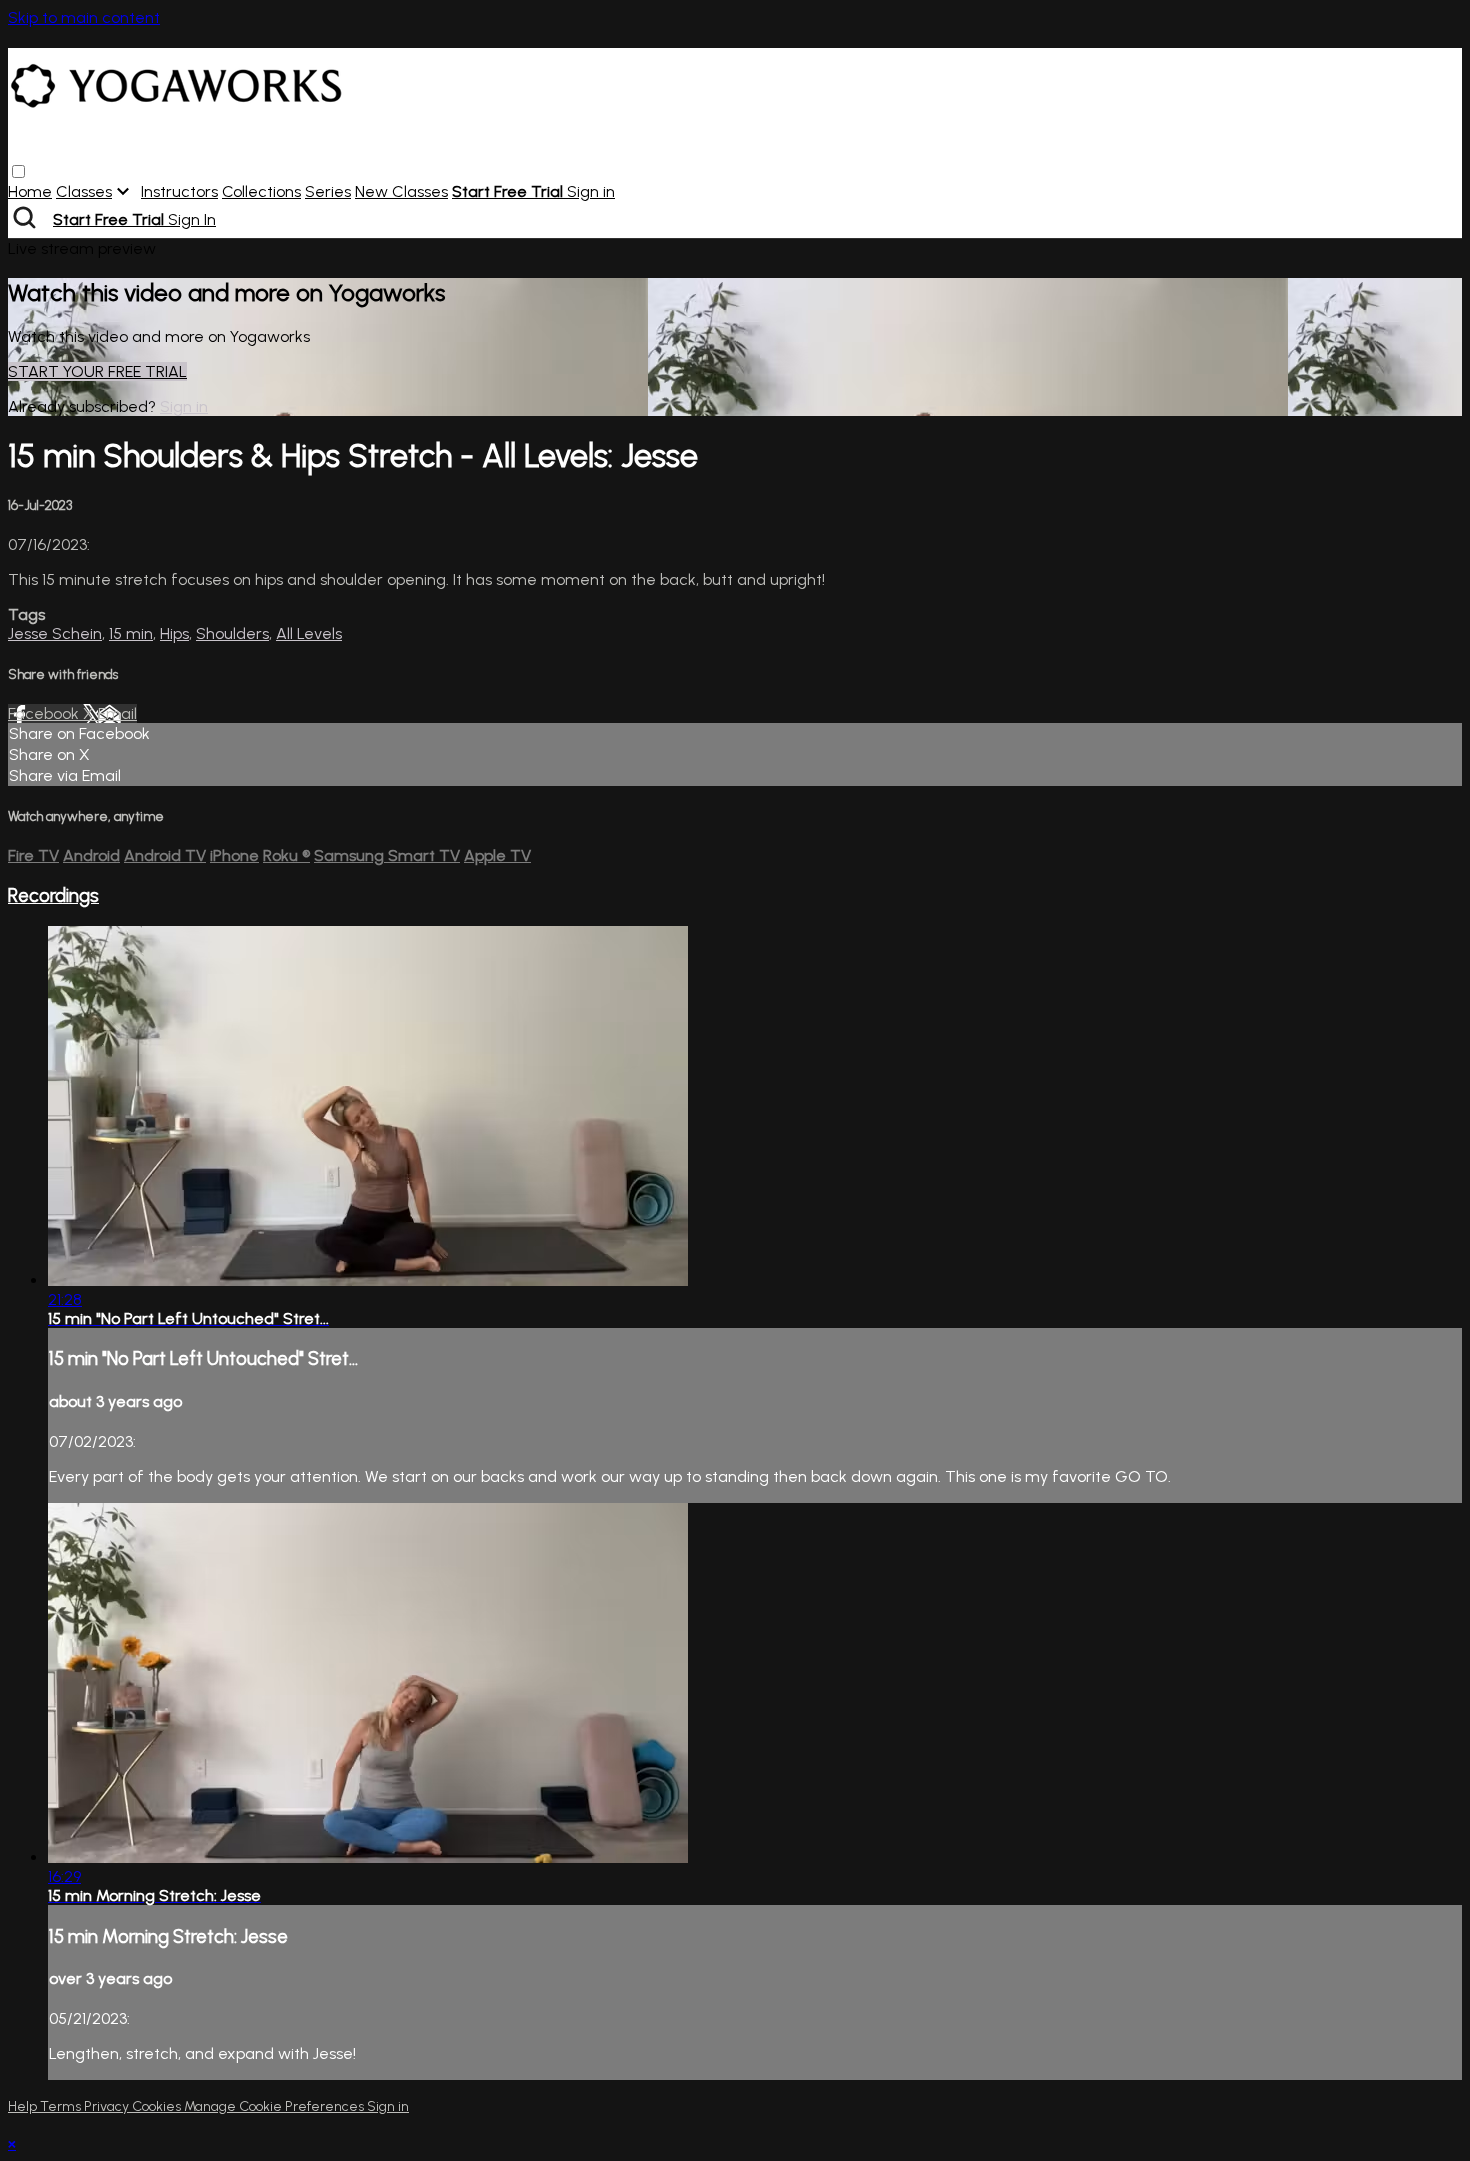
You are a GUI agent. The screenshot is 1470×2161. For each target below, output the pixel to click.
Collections (261, 191)
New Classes (401, 191)
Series (328, 191)
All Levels (309, 633)
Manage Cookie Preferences (275, 2106)
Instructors (179, 191)
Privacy (108, 2106)
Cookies (158, 2106)
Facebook (45, 713)
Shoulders (232, 633)
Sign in (591, 191)
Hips (174, 633)
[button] (18, 171)
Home (30, 191)
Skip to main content (84, 17)
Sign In (192, 219)
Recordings (53, 895)
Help (24, 2106)
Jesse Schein (55, 633)
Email (117, 713)
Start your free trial (97, 371)
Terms (62, 2106)
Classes (84, 191)
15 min (131, 633)
